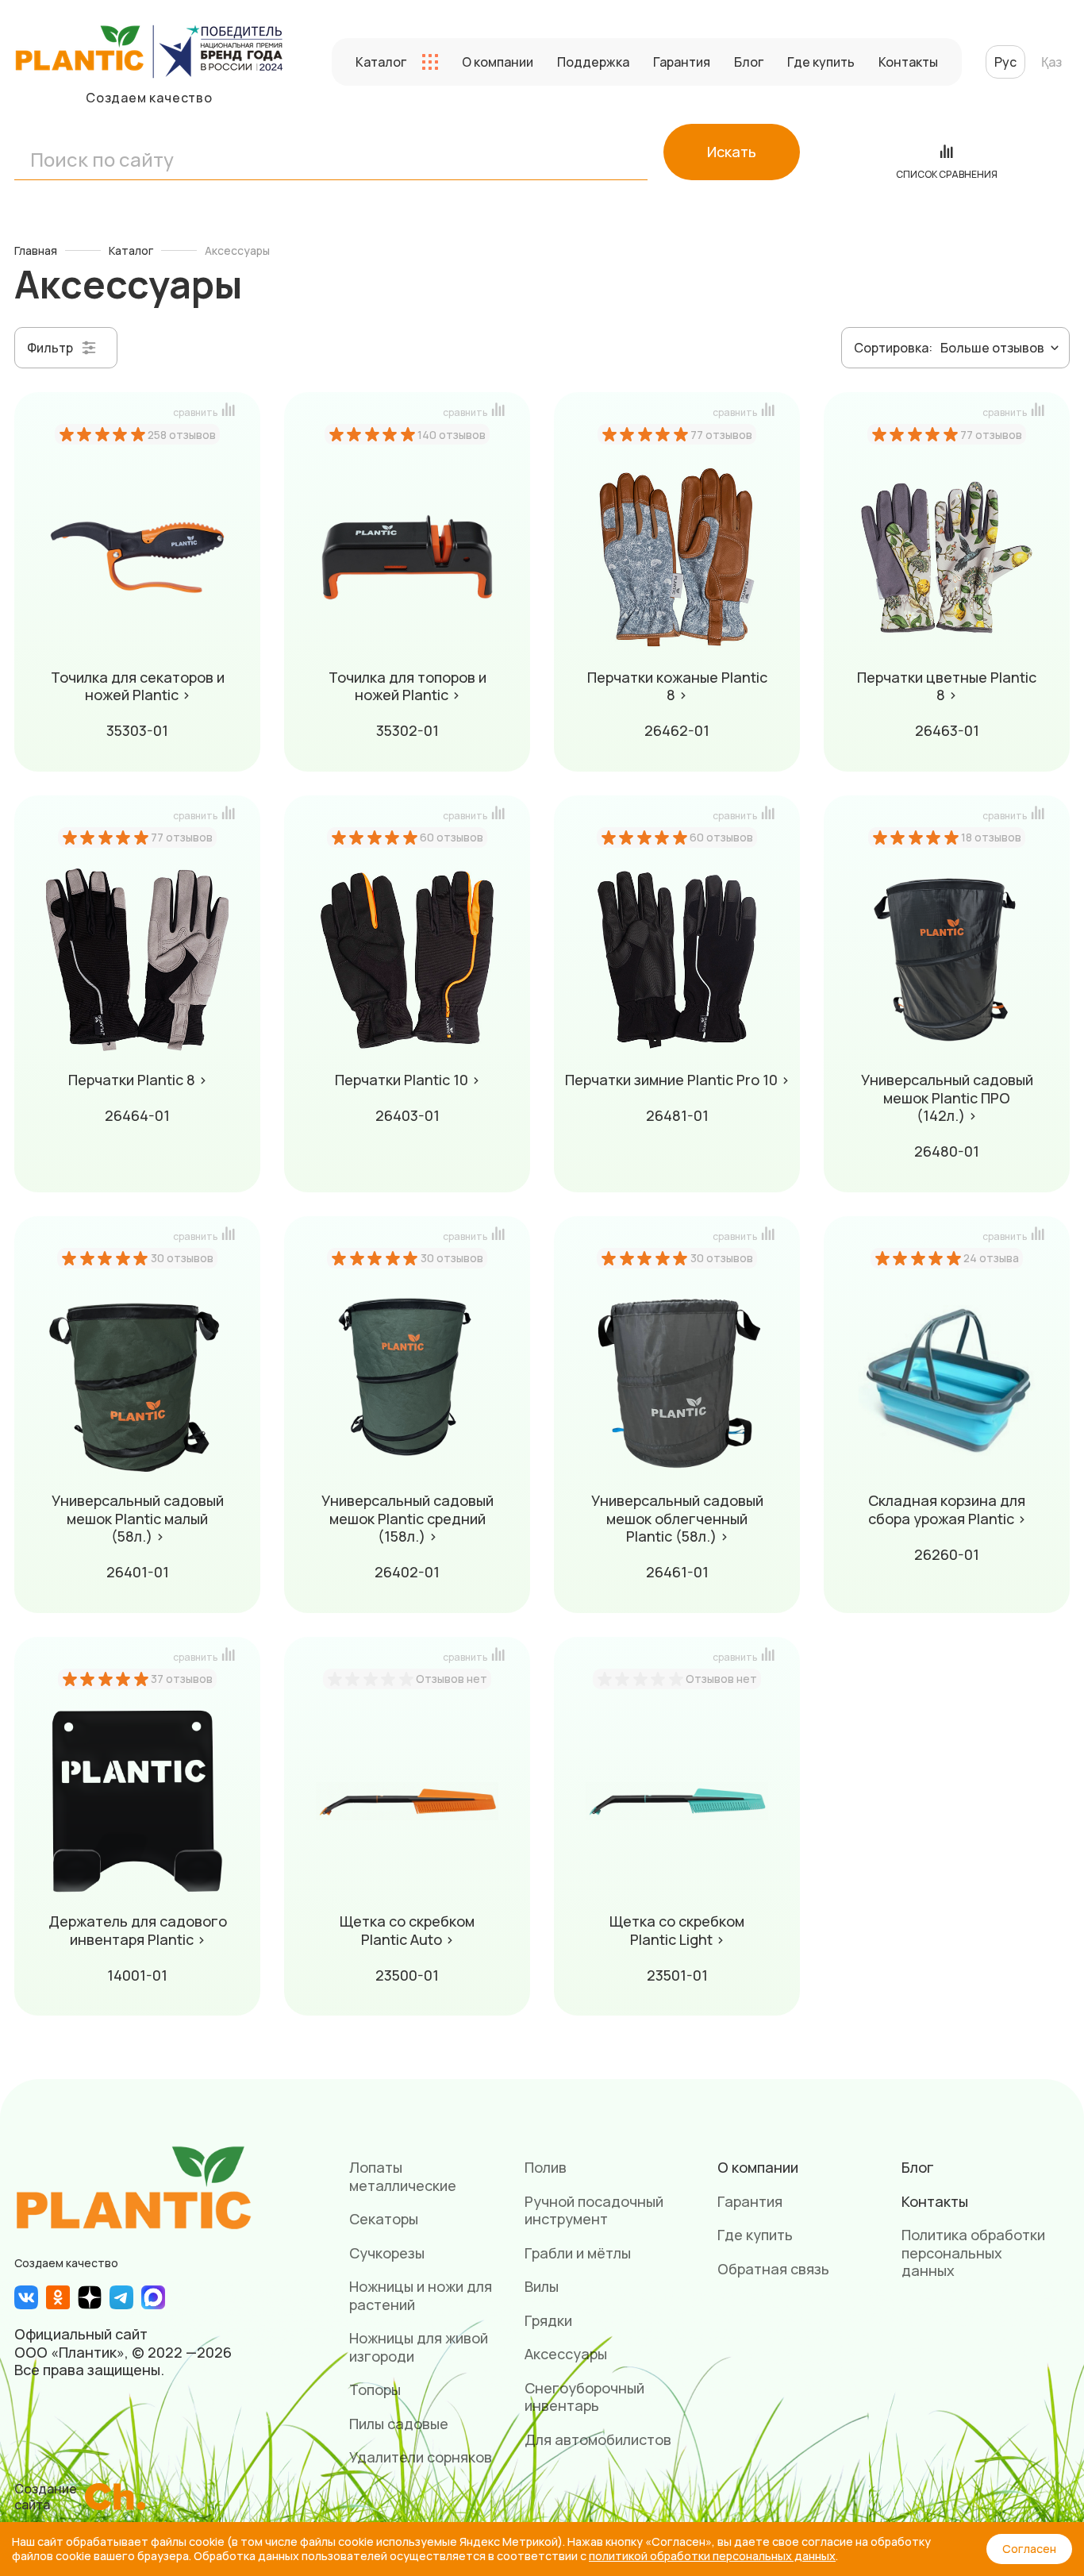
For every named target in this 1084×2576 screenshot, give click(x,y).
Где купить (821, 62)
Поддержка (593, 62)
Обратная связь (773, 2269)
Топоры (375, 2389)
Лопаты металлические (403, 2176)
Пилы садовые (399, 2424)
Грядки (548, 2320)
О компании (498, 62)
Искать (732, 152)
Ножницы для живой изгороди (419, 2347)
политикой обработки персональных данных (712, 2556)
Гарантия (682, 62)
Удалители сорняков (421, 2457)
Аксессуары (566, 2354)
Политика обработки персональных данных (973, 2253)
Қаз (1051, 62)
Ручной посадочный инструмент (594, 2210)
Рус (1005, 62)
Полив (546, 2167)
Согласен (1029, 2549)
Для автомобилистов (598, 2439)
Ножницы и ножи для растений (421, 2295)
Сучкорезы (387, 2253)
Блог (749, 62)
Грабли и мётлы (578, 2253)
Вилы (542, 2286)
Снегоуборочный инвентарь (584, 2397)
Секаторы (384, 2219)
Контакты (908, 62)
